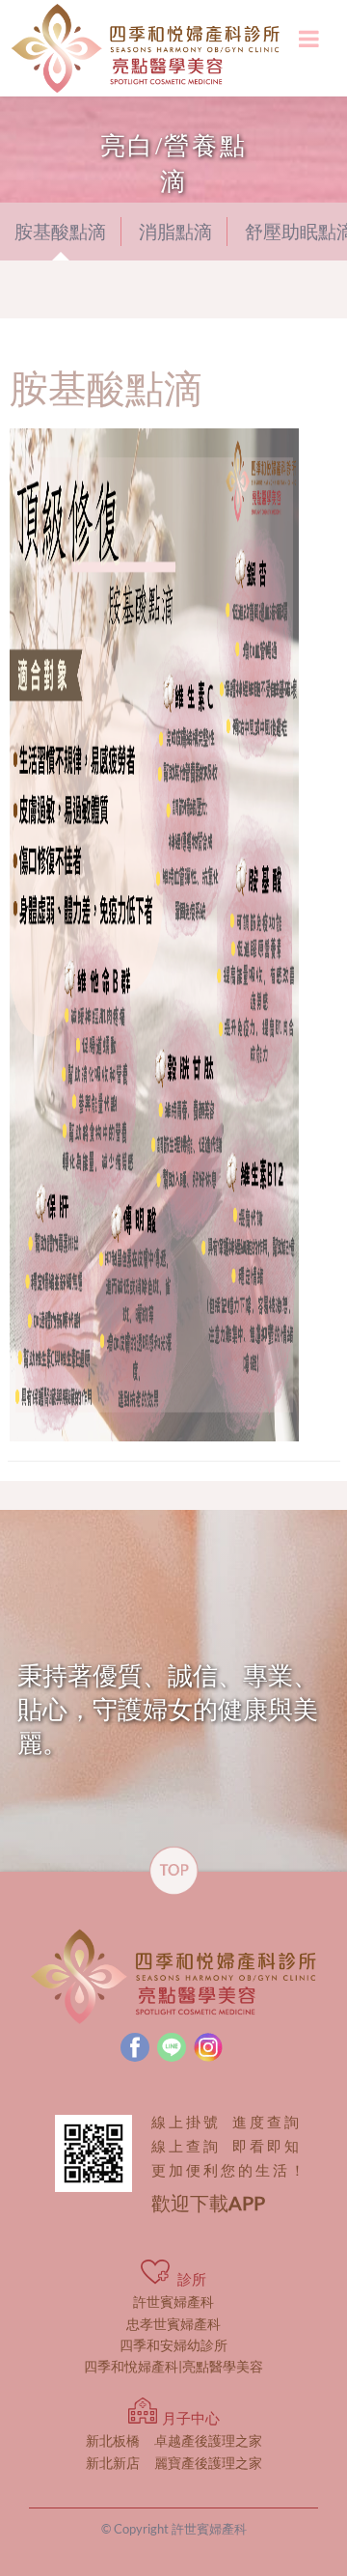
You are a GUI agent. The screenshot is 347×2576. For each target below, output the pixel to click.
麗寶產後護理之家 (174, 2463)
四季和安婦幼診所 (173, 2345)
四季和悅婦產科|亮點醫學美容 (173, 2366)
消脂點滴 (175, 232)
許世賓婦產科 (173, 2302)
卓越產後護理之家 (174, 2440)
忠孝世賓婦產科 (173, 2324)
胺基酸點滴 (60, 232)
